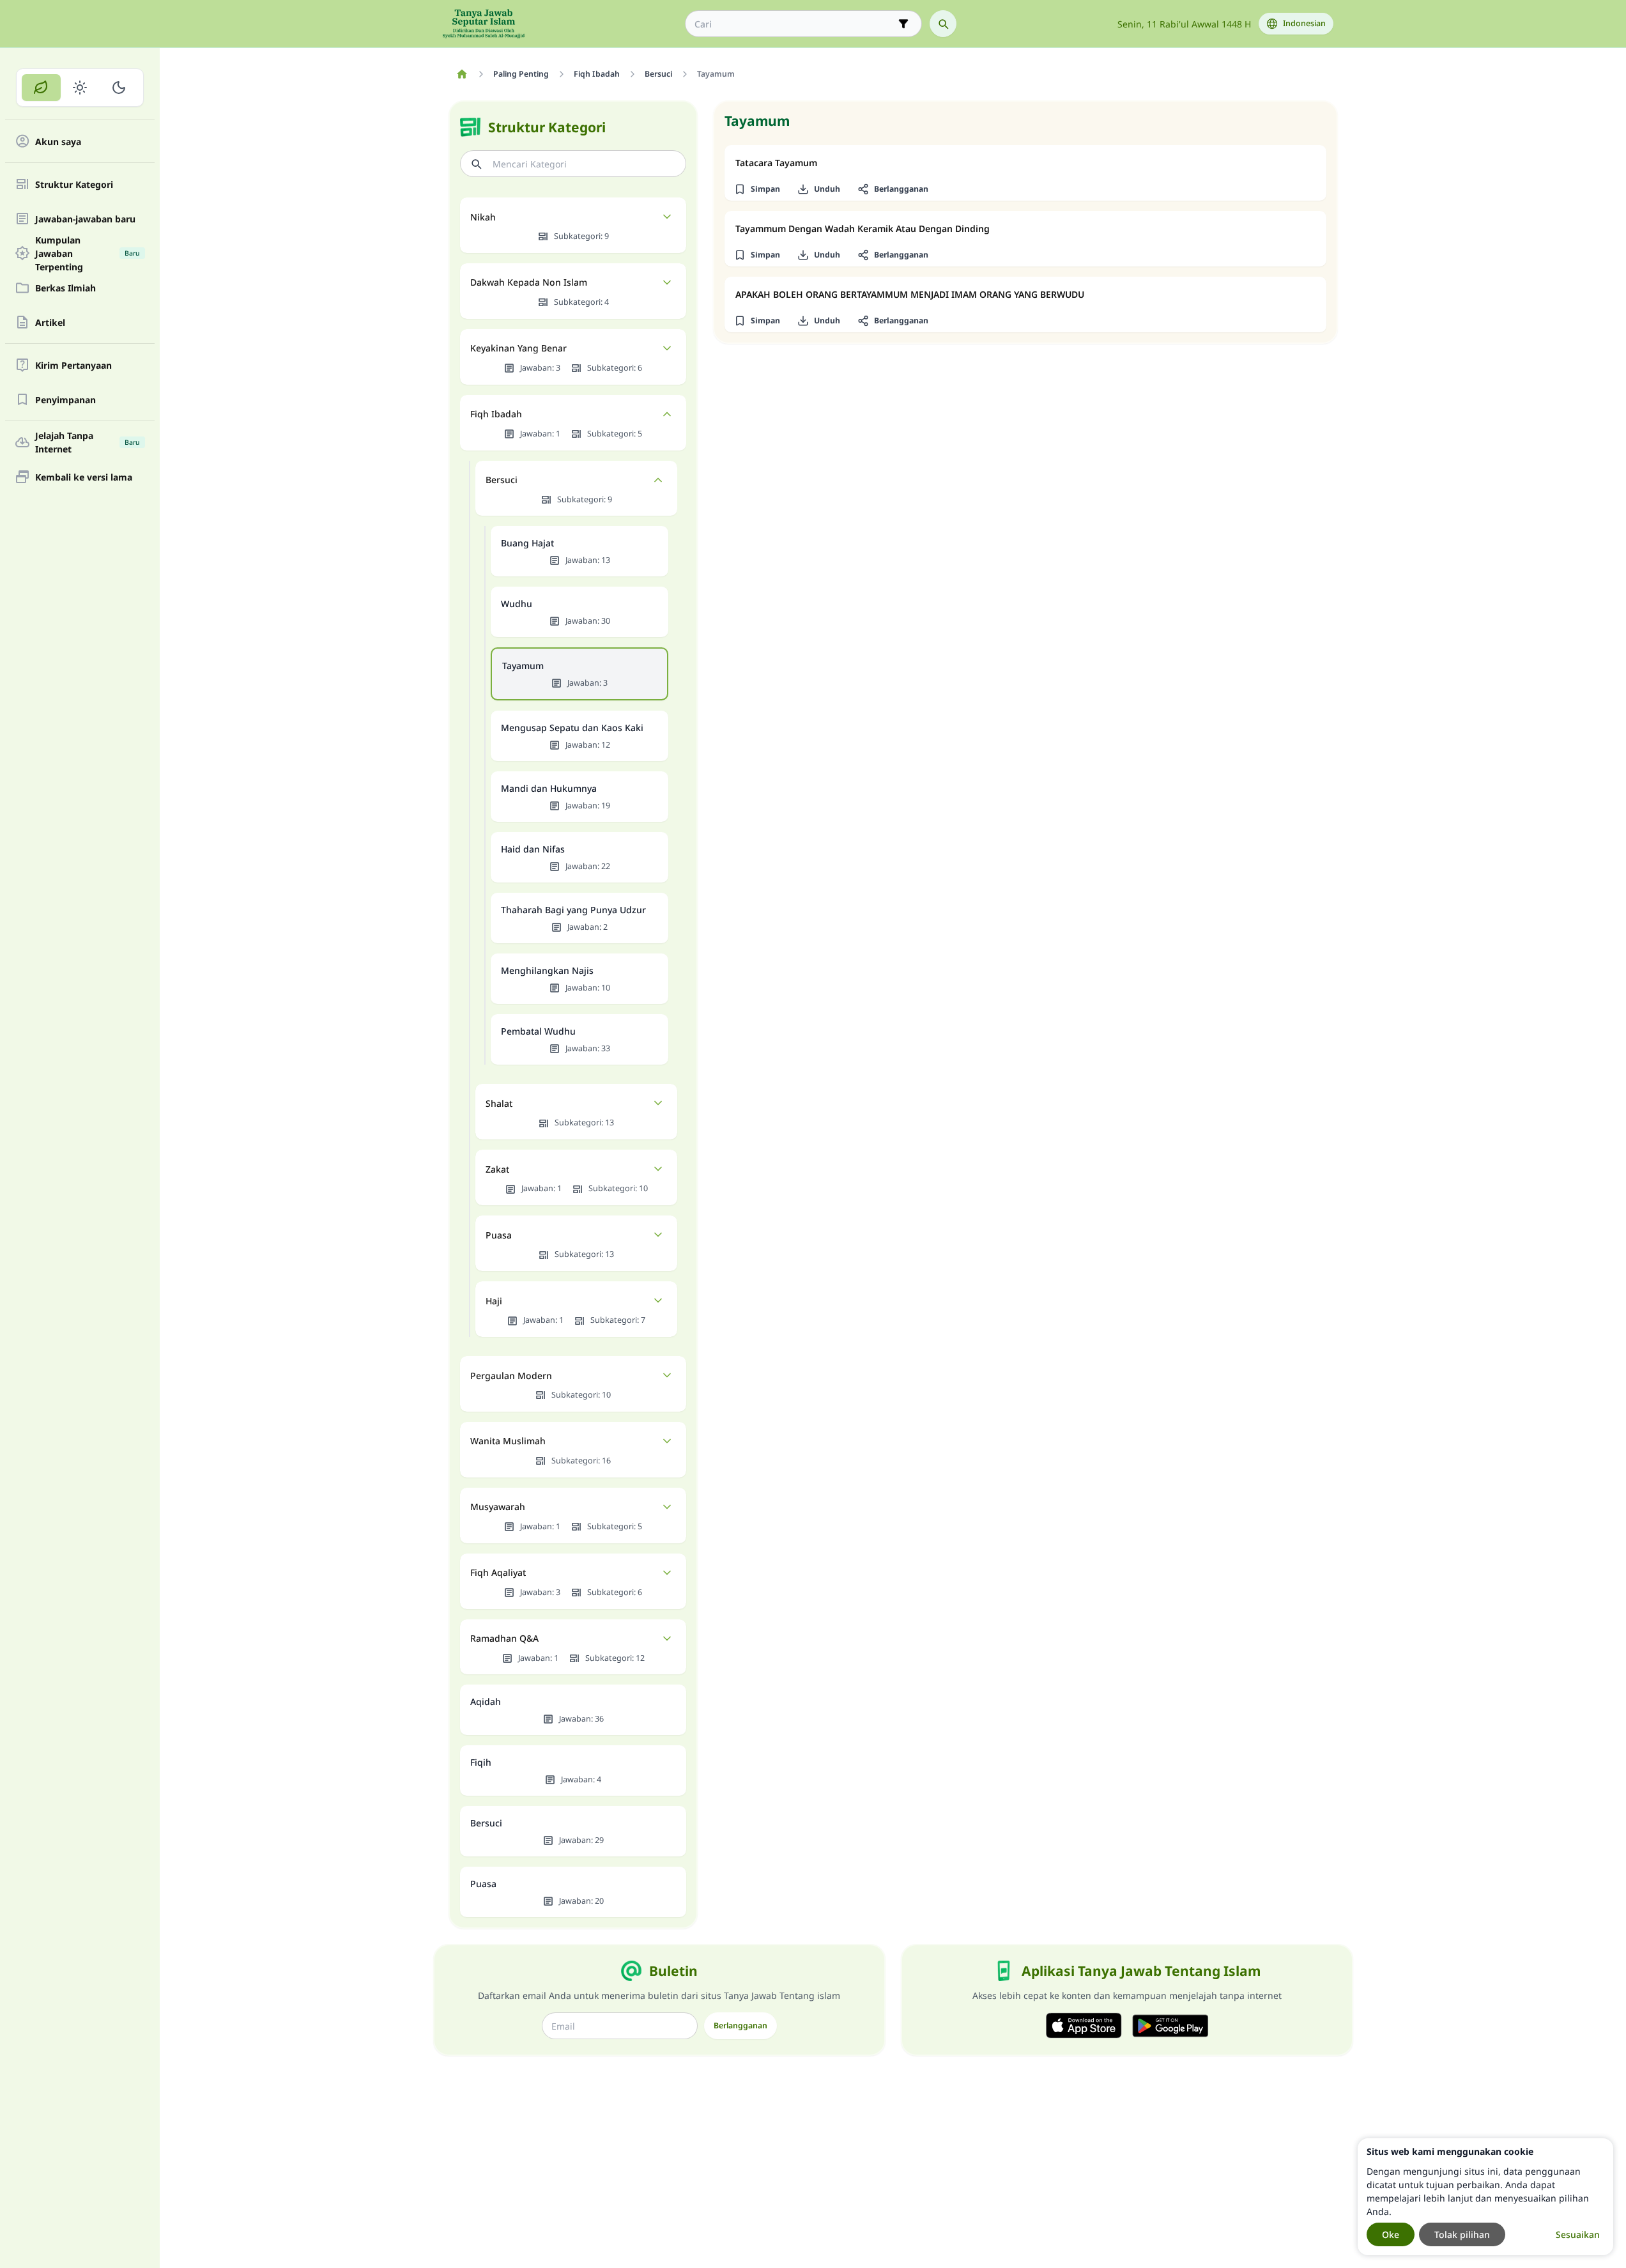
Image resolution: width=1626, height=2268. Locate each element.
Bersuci (502, 480)
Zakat (497, 1169)
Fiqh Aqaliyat (498, 1572)
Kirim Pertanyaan (73, 365)
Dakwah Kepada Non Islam (529, 282)
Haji (494, 1301)
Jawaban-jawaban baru (85, 219)
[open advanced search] (903, 24)
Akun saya (58, 142)
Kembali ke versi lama (84, 477)
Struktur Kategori (74, 184)
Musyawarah (498, 1507)
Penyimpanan (65, 400)
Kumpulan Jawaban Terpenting (88, 253)
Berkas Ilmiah (65, 288)
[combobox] (794, 24)
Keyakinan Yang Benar (518, 348)
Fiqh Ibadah (496, 414)
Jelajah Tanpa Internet (88, 442)
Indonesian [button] (1304, 23)
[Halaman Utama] (462, 74)
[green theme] (41, 88)
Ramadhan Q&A (504, 1638)
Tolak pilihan (1462, 2234)
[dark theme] (119, 88)
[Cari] (943, 24)
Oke (1391, 2234)
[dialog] (1485, 2197)
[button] (757, 189)
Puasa (499, 1235)
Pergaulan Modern (511, 1376)
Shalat (499, 1103)
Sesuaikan (1578, 2234)
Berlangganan (740, 2025)
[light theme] (80, 88)
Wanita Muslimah (508, 1441)
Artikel (50, 322)
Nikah (483, 217)
